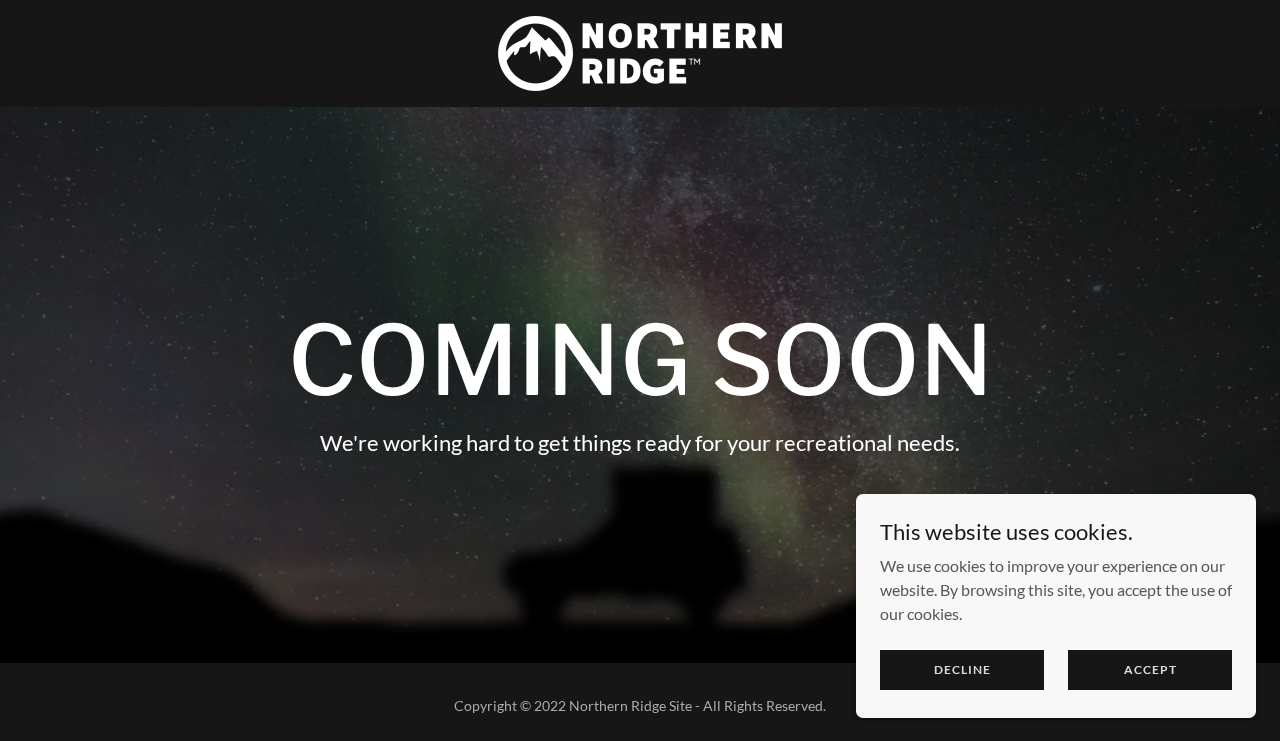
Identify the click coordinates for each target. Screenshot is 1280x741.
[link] (640, 51)
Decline (962, 669)
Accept (1150, 669)
